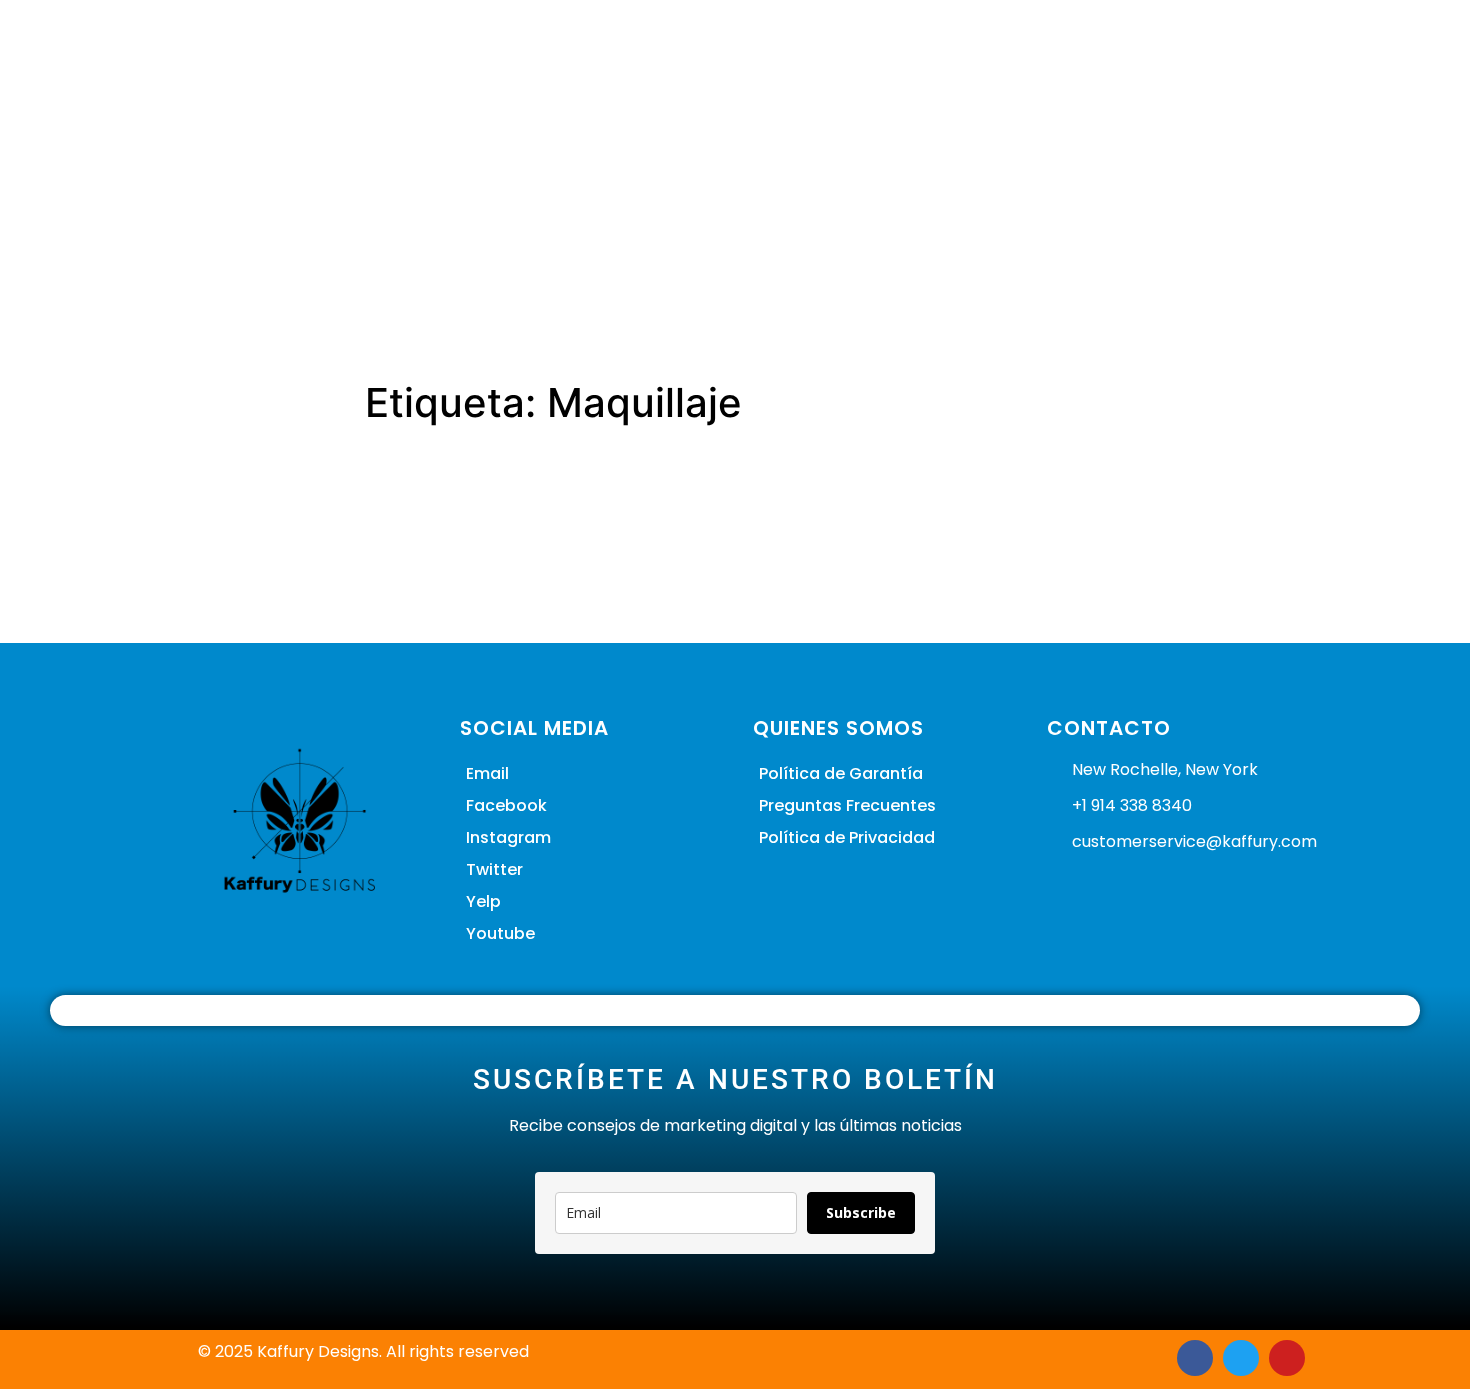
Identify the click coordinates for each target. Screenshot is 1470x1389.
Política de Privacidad (847, 837)
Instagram (508, 837)
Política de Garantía (841, 773)
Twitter (494, 869)
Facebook (506, 805)
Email (487, 773)
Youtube (500, 933)
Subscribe (861, 1212)
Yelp (483, 901)
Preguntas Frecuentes (847, 805)
